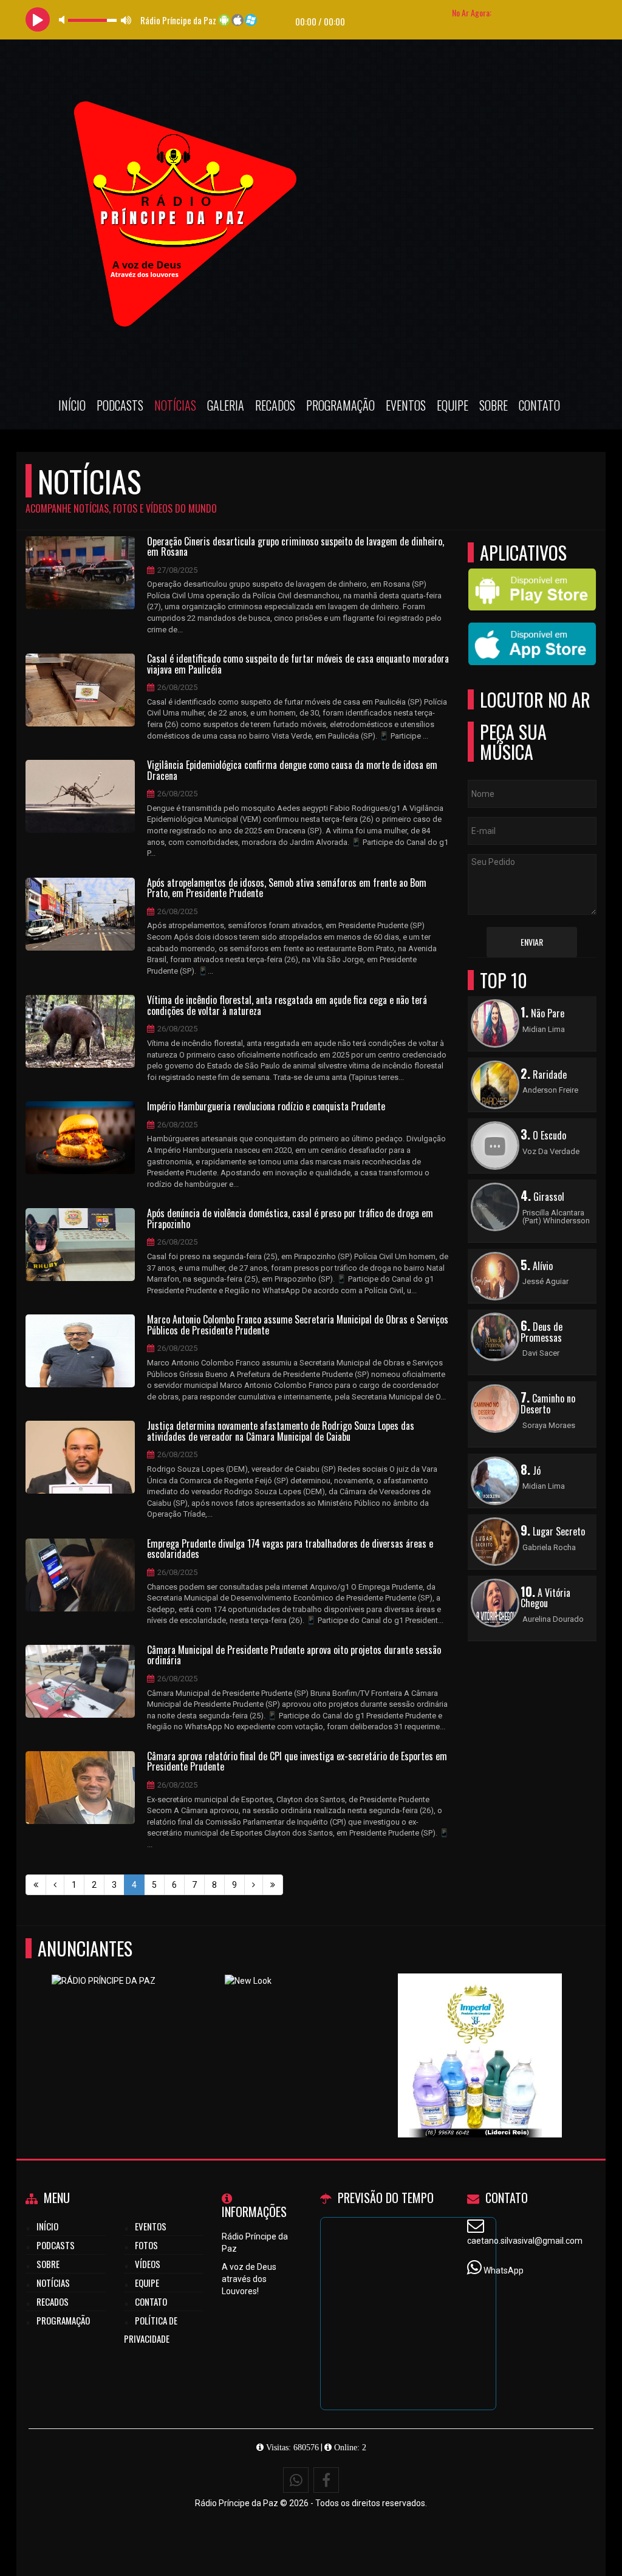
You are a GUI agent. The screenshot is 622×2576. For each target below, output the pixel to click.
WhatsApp (504, 2270)
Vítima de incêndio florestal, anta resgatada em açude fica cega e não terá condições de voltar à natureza (287, 1006)
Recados (275, 405)
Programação (340, 405)
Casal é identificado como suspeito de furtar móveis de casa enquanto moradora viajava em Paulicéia (298, 664)
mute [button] (64, 20)
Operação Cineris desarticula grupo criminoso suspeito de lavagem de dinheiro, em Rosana (296, 547)
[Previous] (55, 1885)
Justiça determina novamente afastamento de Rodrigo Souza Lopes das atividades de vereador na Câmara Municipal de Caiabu (281, 1431)
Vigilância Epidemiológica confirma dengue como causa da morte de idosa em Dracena (292, 770)
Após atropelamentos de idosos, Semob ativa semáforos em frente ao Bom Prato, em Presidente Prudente (287, 888)
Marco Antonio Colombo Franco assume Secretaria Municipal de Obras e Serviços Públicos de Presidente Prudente (298, 1325)
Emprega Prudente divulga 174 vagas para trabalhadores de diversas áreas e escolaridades (290, 1549)
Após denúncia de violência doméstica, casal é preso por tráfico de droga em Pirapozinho (290, 1219)
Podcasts (120, 405)
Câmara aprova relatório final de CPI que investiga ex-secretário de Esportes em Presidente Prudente (297, 1762)
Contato (539, 405)
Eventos (406, 405)
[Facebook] (326, 2480)
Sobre (494, 405)
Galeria (226, 405)
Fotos (146, 2245)
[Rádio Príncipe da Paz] (480, 2033)
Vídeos (148, 2264)
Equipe (453, 405)
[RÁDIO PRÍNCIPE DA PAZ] (134, 2033)
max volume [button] (126, 20)
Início (72, 405)
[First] (36, 1885)
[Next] (254, 1885)
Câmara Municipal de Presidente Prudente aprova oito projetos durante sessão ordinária (294, 1655)
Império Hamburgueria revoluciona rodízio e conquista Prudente (266, 1107)
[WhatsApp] (296, 2480)
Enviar (532, 942)
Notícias (175, 405)
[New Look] (307, 2033)
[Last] (273, 1885)
